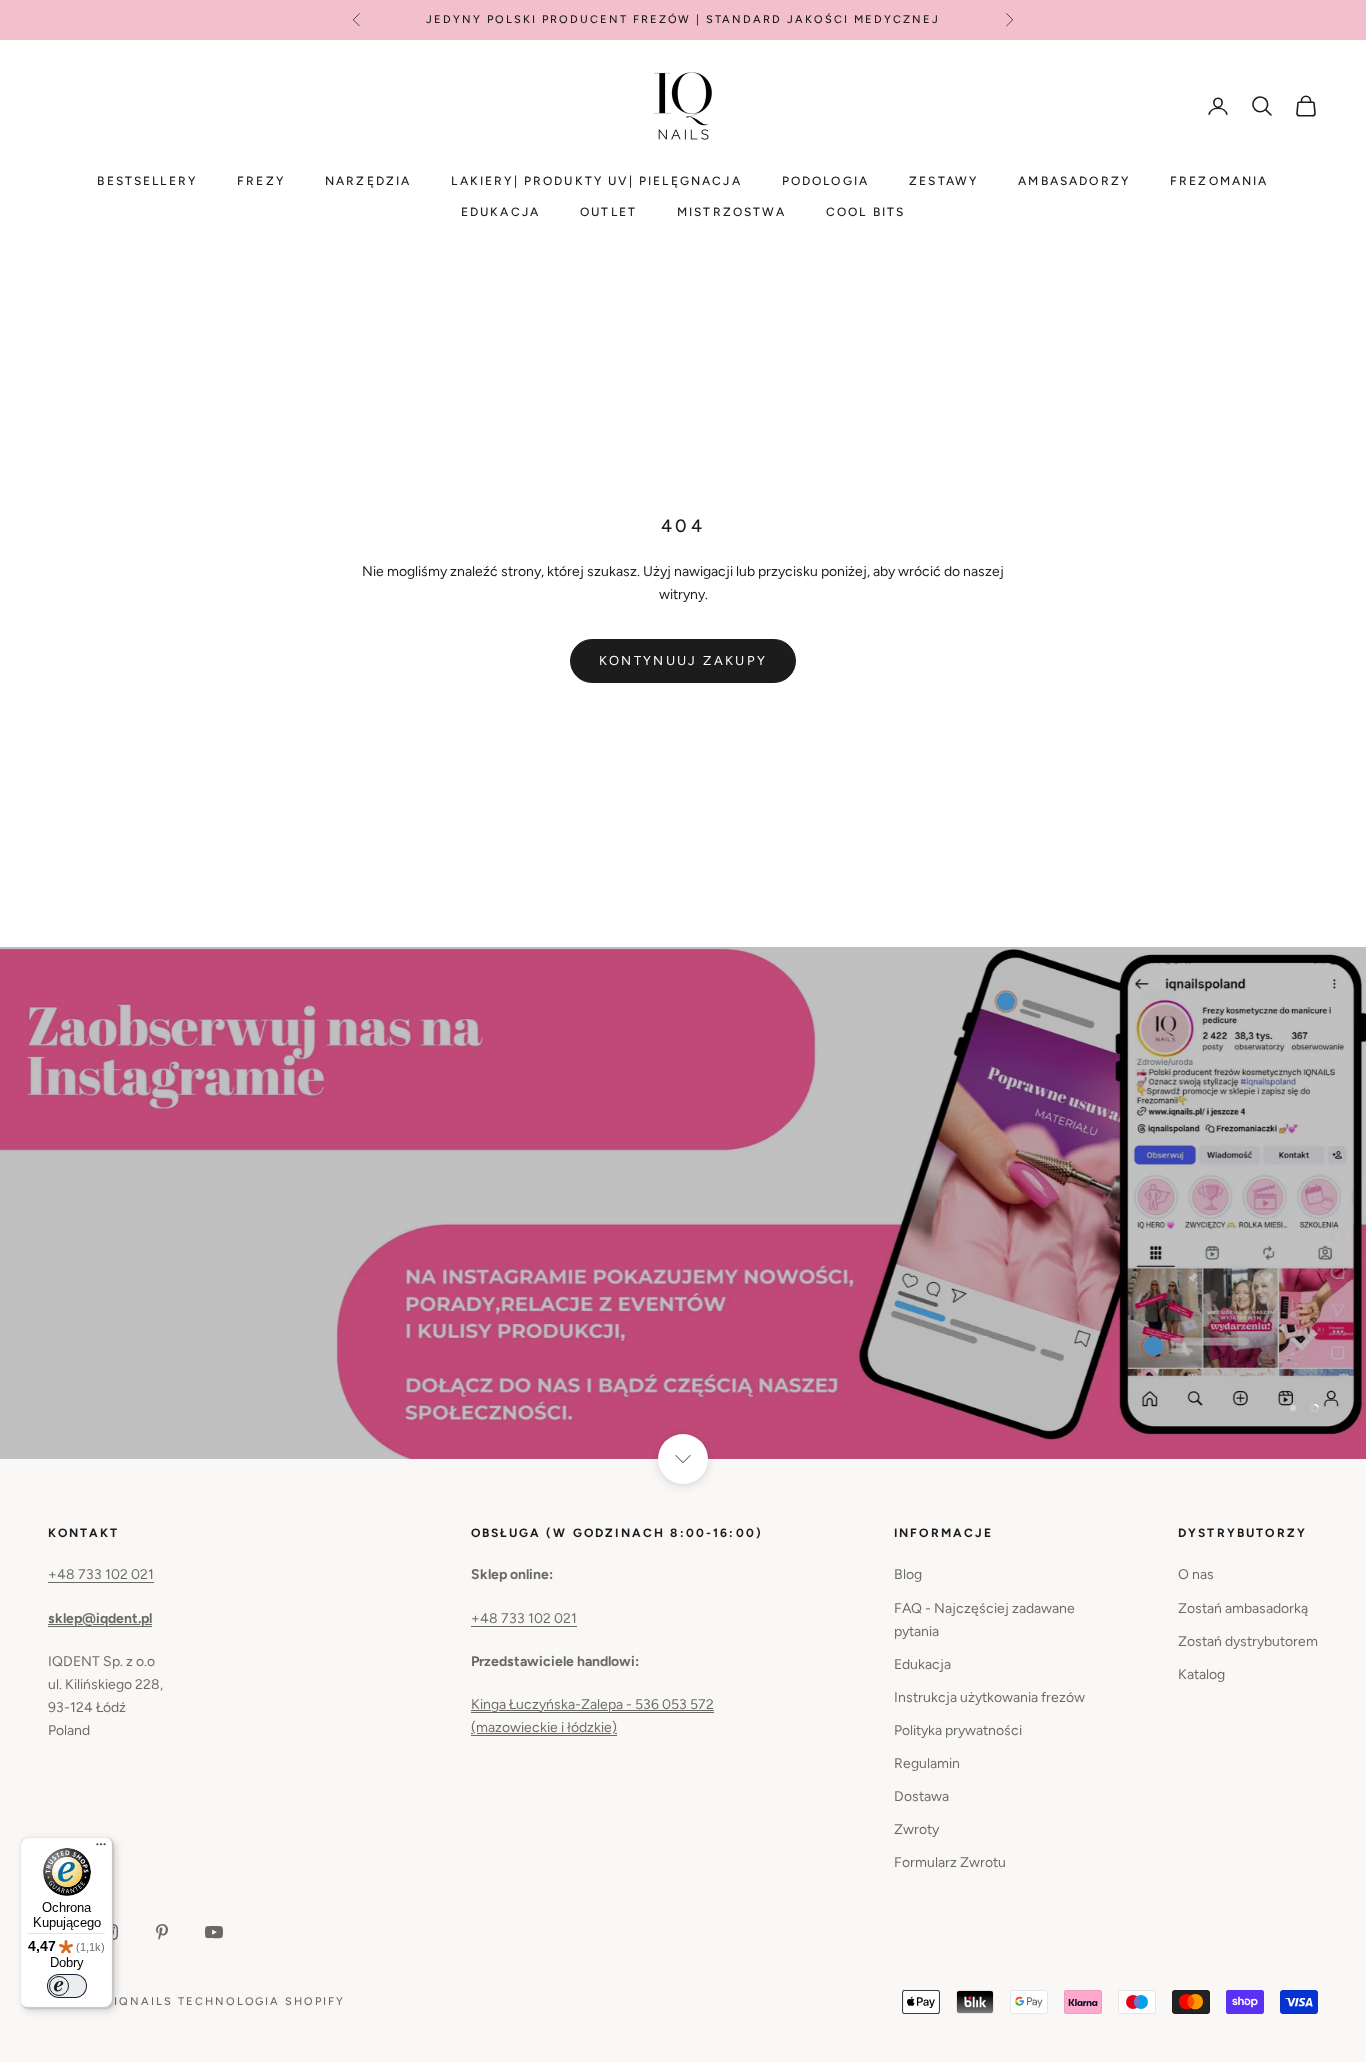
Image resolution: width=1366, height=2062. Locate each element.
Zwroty (916, 1829)
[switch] (67, 1986)
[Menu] (101, 1849)
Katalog (1201, 1674)
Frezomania (1219, 181)
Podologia (825, 181)
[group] (683, 1203)
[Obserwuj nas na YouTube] (214, 1932)
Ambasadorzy (1074, 181)
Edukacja (500, 212)
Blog (908, 1574)
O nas (1196, 1574)
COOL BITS (865, 212)
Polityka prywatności (958, 1730)
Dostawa (921, 1796)
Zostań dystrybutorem (1248, 1641)
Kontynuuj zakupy (683, 660)
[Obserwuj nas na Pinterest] (162, 1932)
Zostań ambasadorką (1243, 1608)
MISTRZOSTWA (731, 212)
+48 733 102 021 (101, 1574)
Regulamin (927, 1763)
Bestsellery (147, 181)
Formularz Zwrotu (950, 1862)
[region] (683, 1203)
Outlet (608, 212)
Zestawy (943, 181)
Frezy (261, 181)
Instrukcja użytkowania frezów (989, 1697)
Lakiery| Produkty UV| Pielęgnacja (596, 181)
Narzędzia (368, 181)
